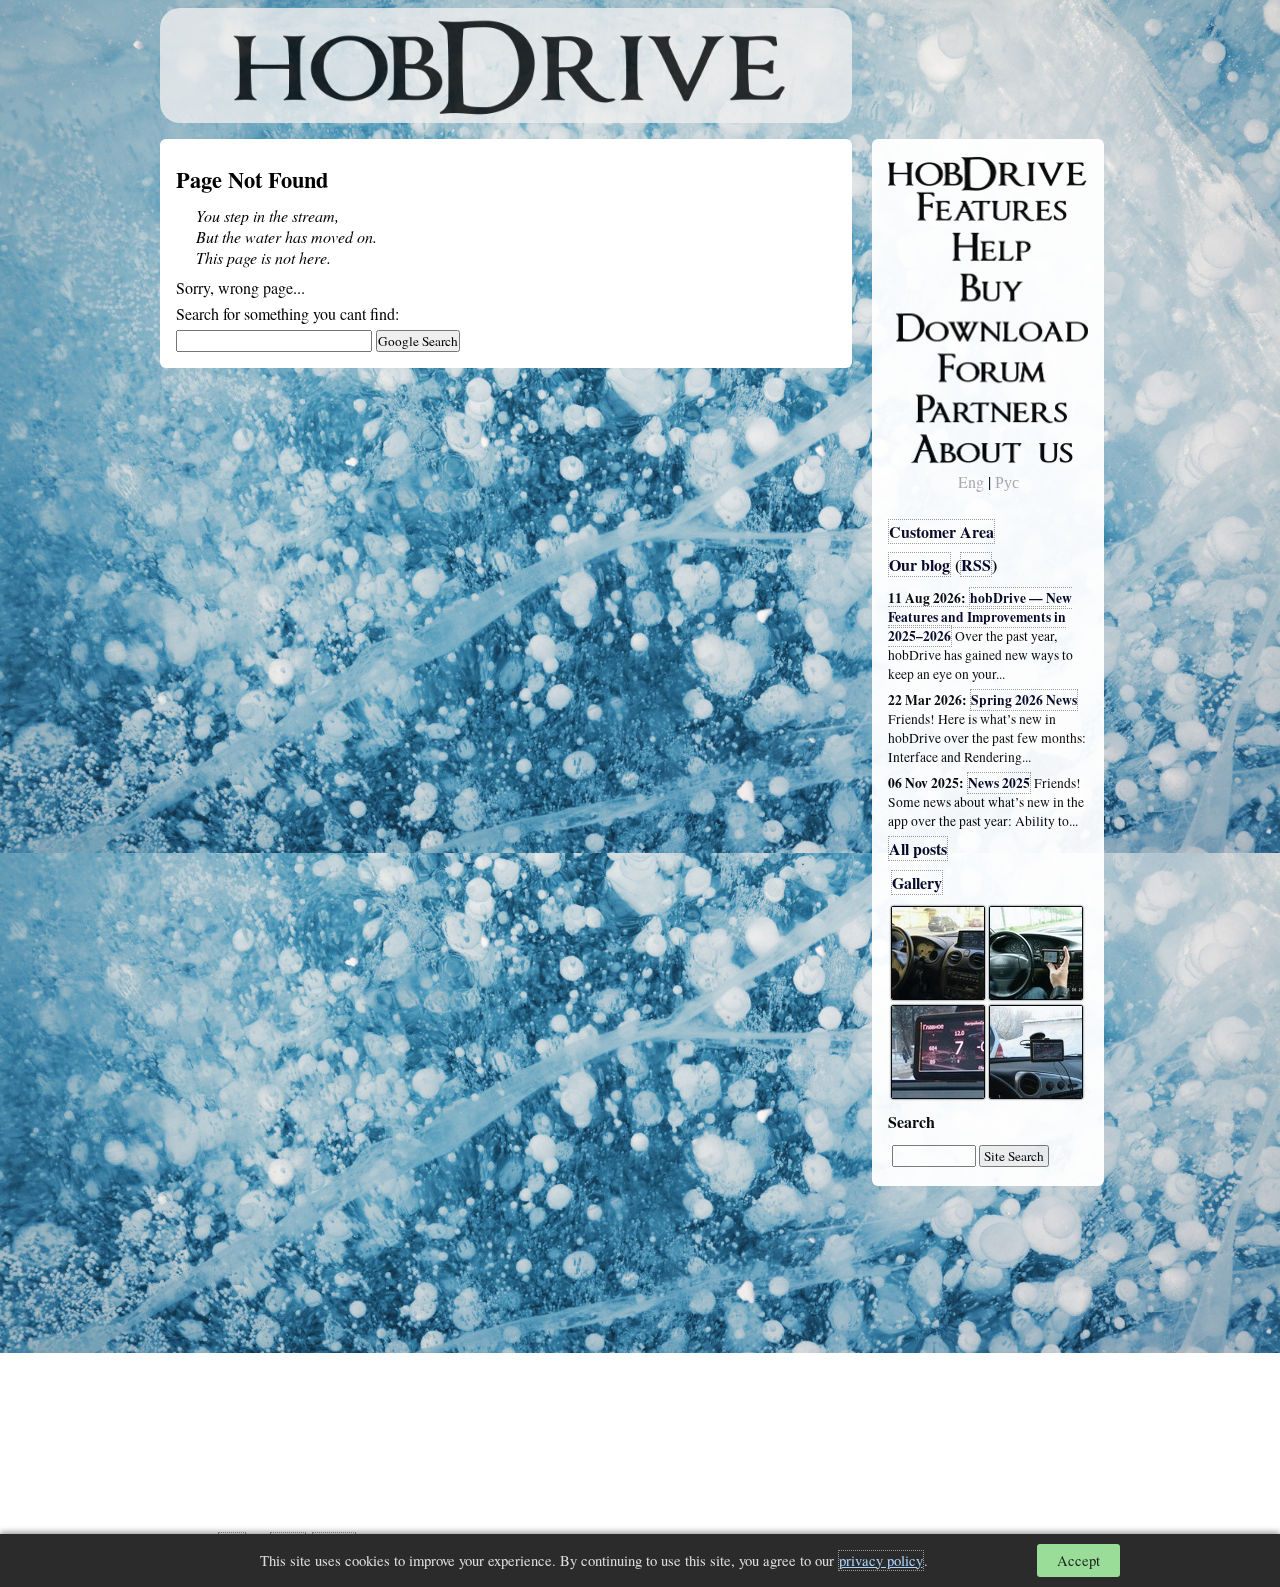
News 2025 (999, 783)
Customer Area (941, 531)
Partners (929, 405)
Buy (915, 286)
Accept (1078, 1560)
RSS (976, 564)
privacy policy (881, 1560)
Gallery (917, 882)
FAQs (920, 246)
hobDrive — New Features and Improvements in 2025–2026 (980, 617)
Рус (1007, 481)
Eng (971, 481)
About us (932, 445)
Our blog (919, 564)
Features (930, 207)
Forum (924, 365)
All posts (918, 848)
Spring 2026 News (1024, 700)
